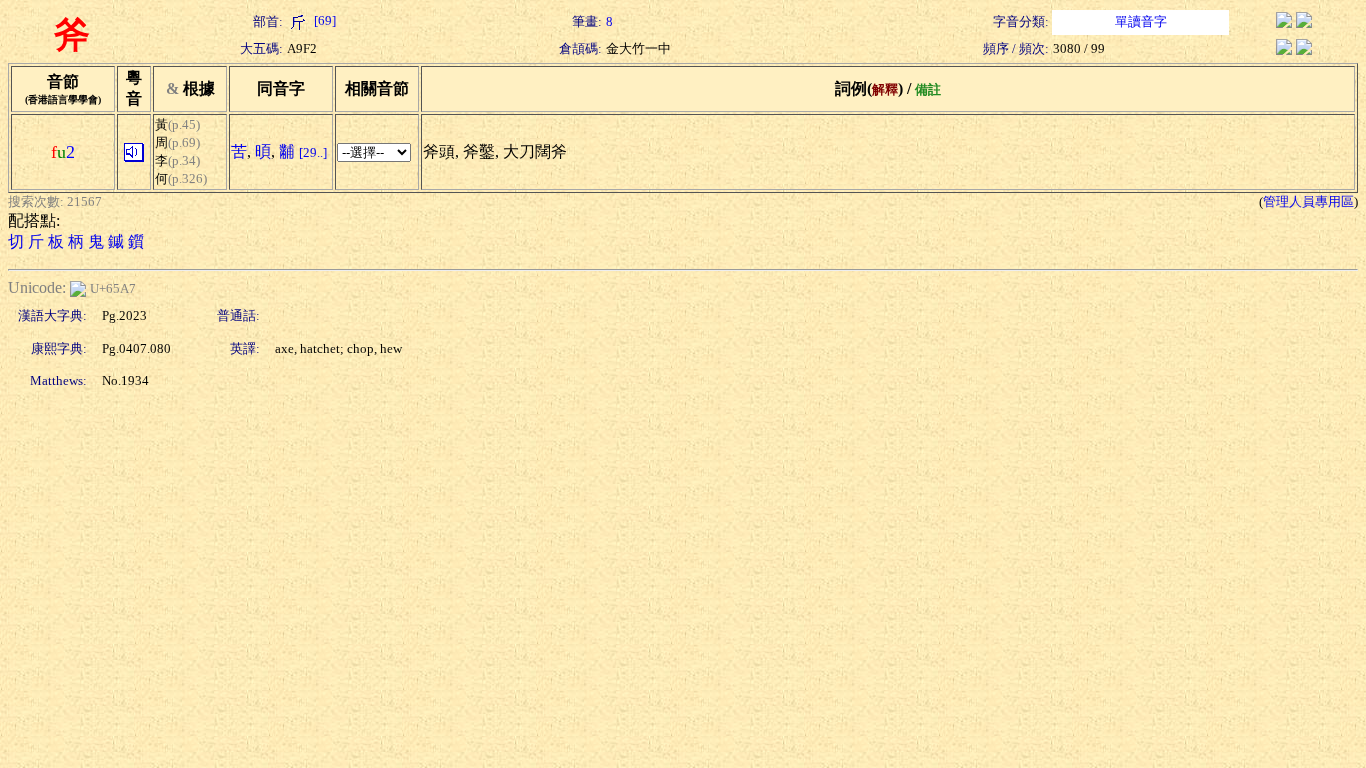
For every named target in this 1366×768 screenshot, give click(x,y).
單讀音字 (1141, 21)
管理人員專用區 (1308, 201)
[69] (323, 20)
